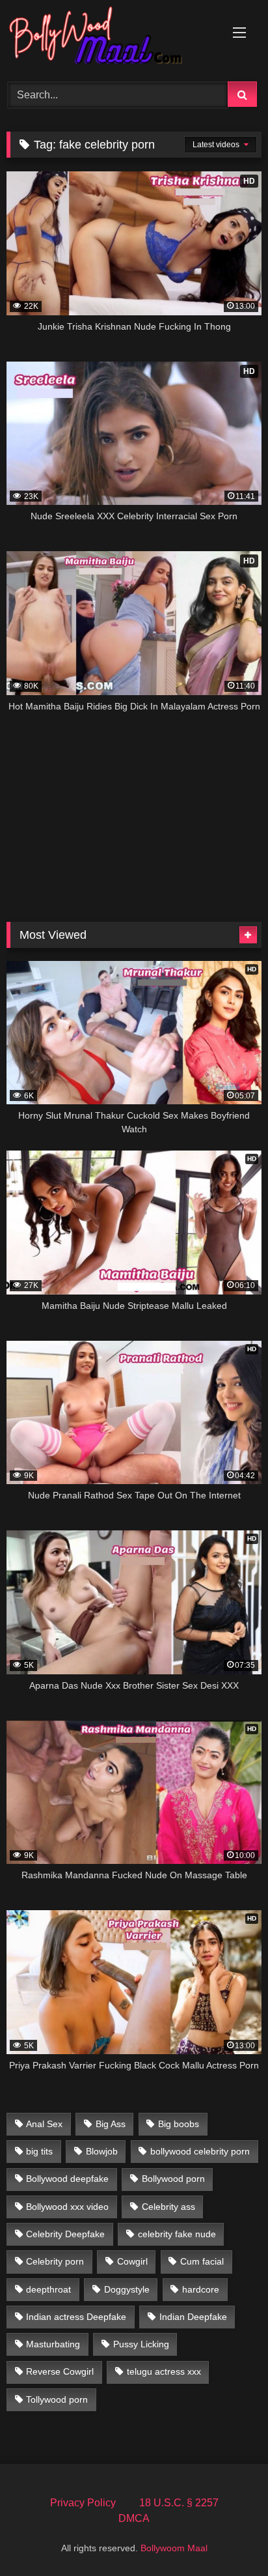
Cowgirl (132, 2261)
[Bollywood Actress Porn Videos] (110, 39)
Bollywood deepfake (67, 2179)
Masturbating (53, 2344)
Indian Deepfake (193, 2317)
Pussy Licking (141, 2344)
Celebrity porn (55, 2261)
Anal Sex (44, 2124)
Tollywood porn (57, 2399)
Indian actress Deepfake (76, 2317)
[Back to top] (228, 2537)
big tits (39, 2151)
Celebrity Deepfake (65, 2234)
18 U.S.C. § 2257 (179, 2503)
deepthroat (48, 2289)
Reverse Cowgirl (60, 2371)
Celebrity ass (168, 2207)
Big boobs (179, 2124)
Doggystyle (127, 2289)
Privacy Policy (83, 2503)
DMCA (134, 2518)
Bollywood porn (173, 2179)
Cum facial (202, 2261)
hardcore (201, 2289)
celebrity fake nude (177, 2234)
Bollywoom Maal (174, 2548)
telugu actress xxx (164, 2371)
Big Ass (111, 2124)
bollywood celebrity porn (200, 2151)
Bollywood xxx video (67, 2207)
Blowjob (102, 2151)
